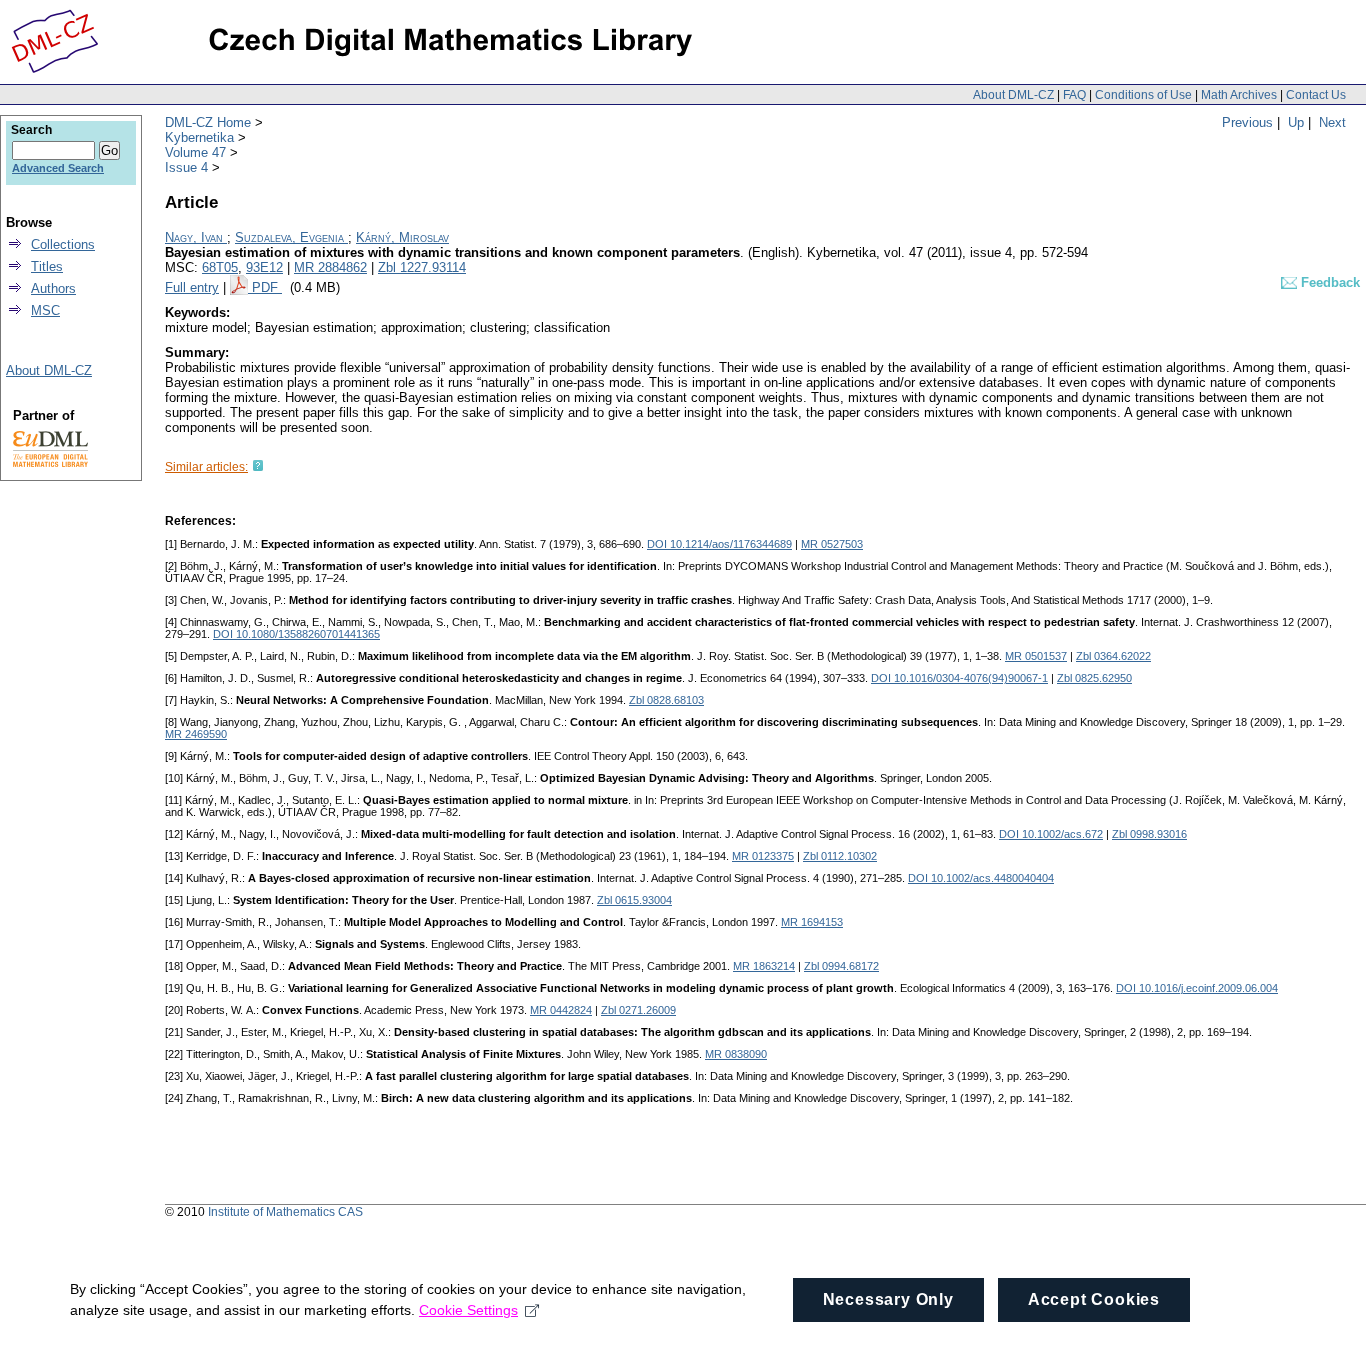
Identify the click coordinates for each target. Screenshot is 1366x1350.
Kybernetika (199, 137)
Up (1296, 122)
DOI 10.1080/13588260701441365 (296, 634)
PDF (267, 287)
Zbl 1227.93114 (422, 267)
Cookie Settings (468, 1310)
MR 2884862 (330, 267)
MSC (45, 310)
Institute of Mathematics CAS (285, 1212)
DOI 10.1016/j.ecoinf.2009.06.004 (1197, 988)
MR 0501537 (1036, 656)
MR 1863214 (764, 966)
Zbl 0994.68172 (841, 966)
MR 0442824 (561, 1010)
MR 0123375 (763, 856)
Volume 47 (195, 152)
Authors (53, 288)
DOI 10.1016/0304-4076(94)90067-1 (959, 678)
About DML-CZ (1013, 95)
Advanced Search (58, 168)
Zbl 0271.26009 (638, 1010)
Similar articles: (206, 467)
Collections (63, 244)
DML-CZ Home (208, 122)
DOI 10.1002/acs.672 (1051, 834)
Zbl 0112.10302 (840, 856)
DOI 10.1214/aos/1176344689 (719, 544)
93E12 (264, 267)
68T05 (220, 267)
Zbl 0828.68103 (666, 700)
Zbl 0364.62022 (1113, 656)
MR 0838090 (736, 1054)
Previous (1247, 122)
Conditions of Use (1143, 95)
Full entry (192, 287)
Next (1332, 122)
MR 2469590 (196, 734)
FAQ (1074, 95)
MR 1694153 (812, 922)
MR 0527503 (832, 544)
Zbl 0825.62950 (1094, 678)
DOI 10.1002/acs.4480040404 (981, 878)
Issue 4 (186, 167)
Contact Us (1316, 95)
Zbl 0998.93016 (1149, 834)
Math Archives (1239, 95)
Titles (47, 266)
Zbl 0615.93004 (634, 900)
